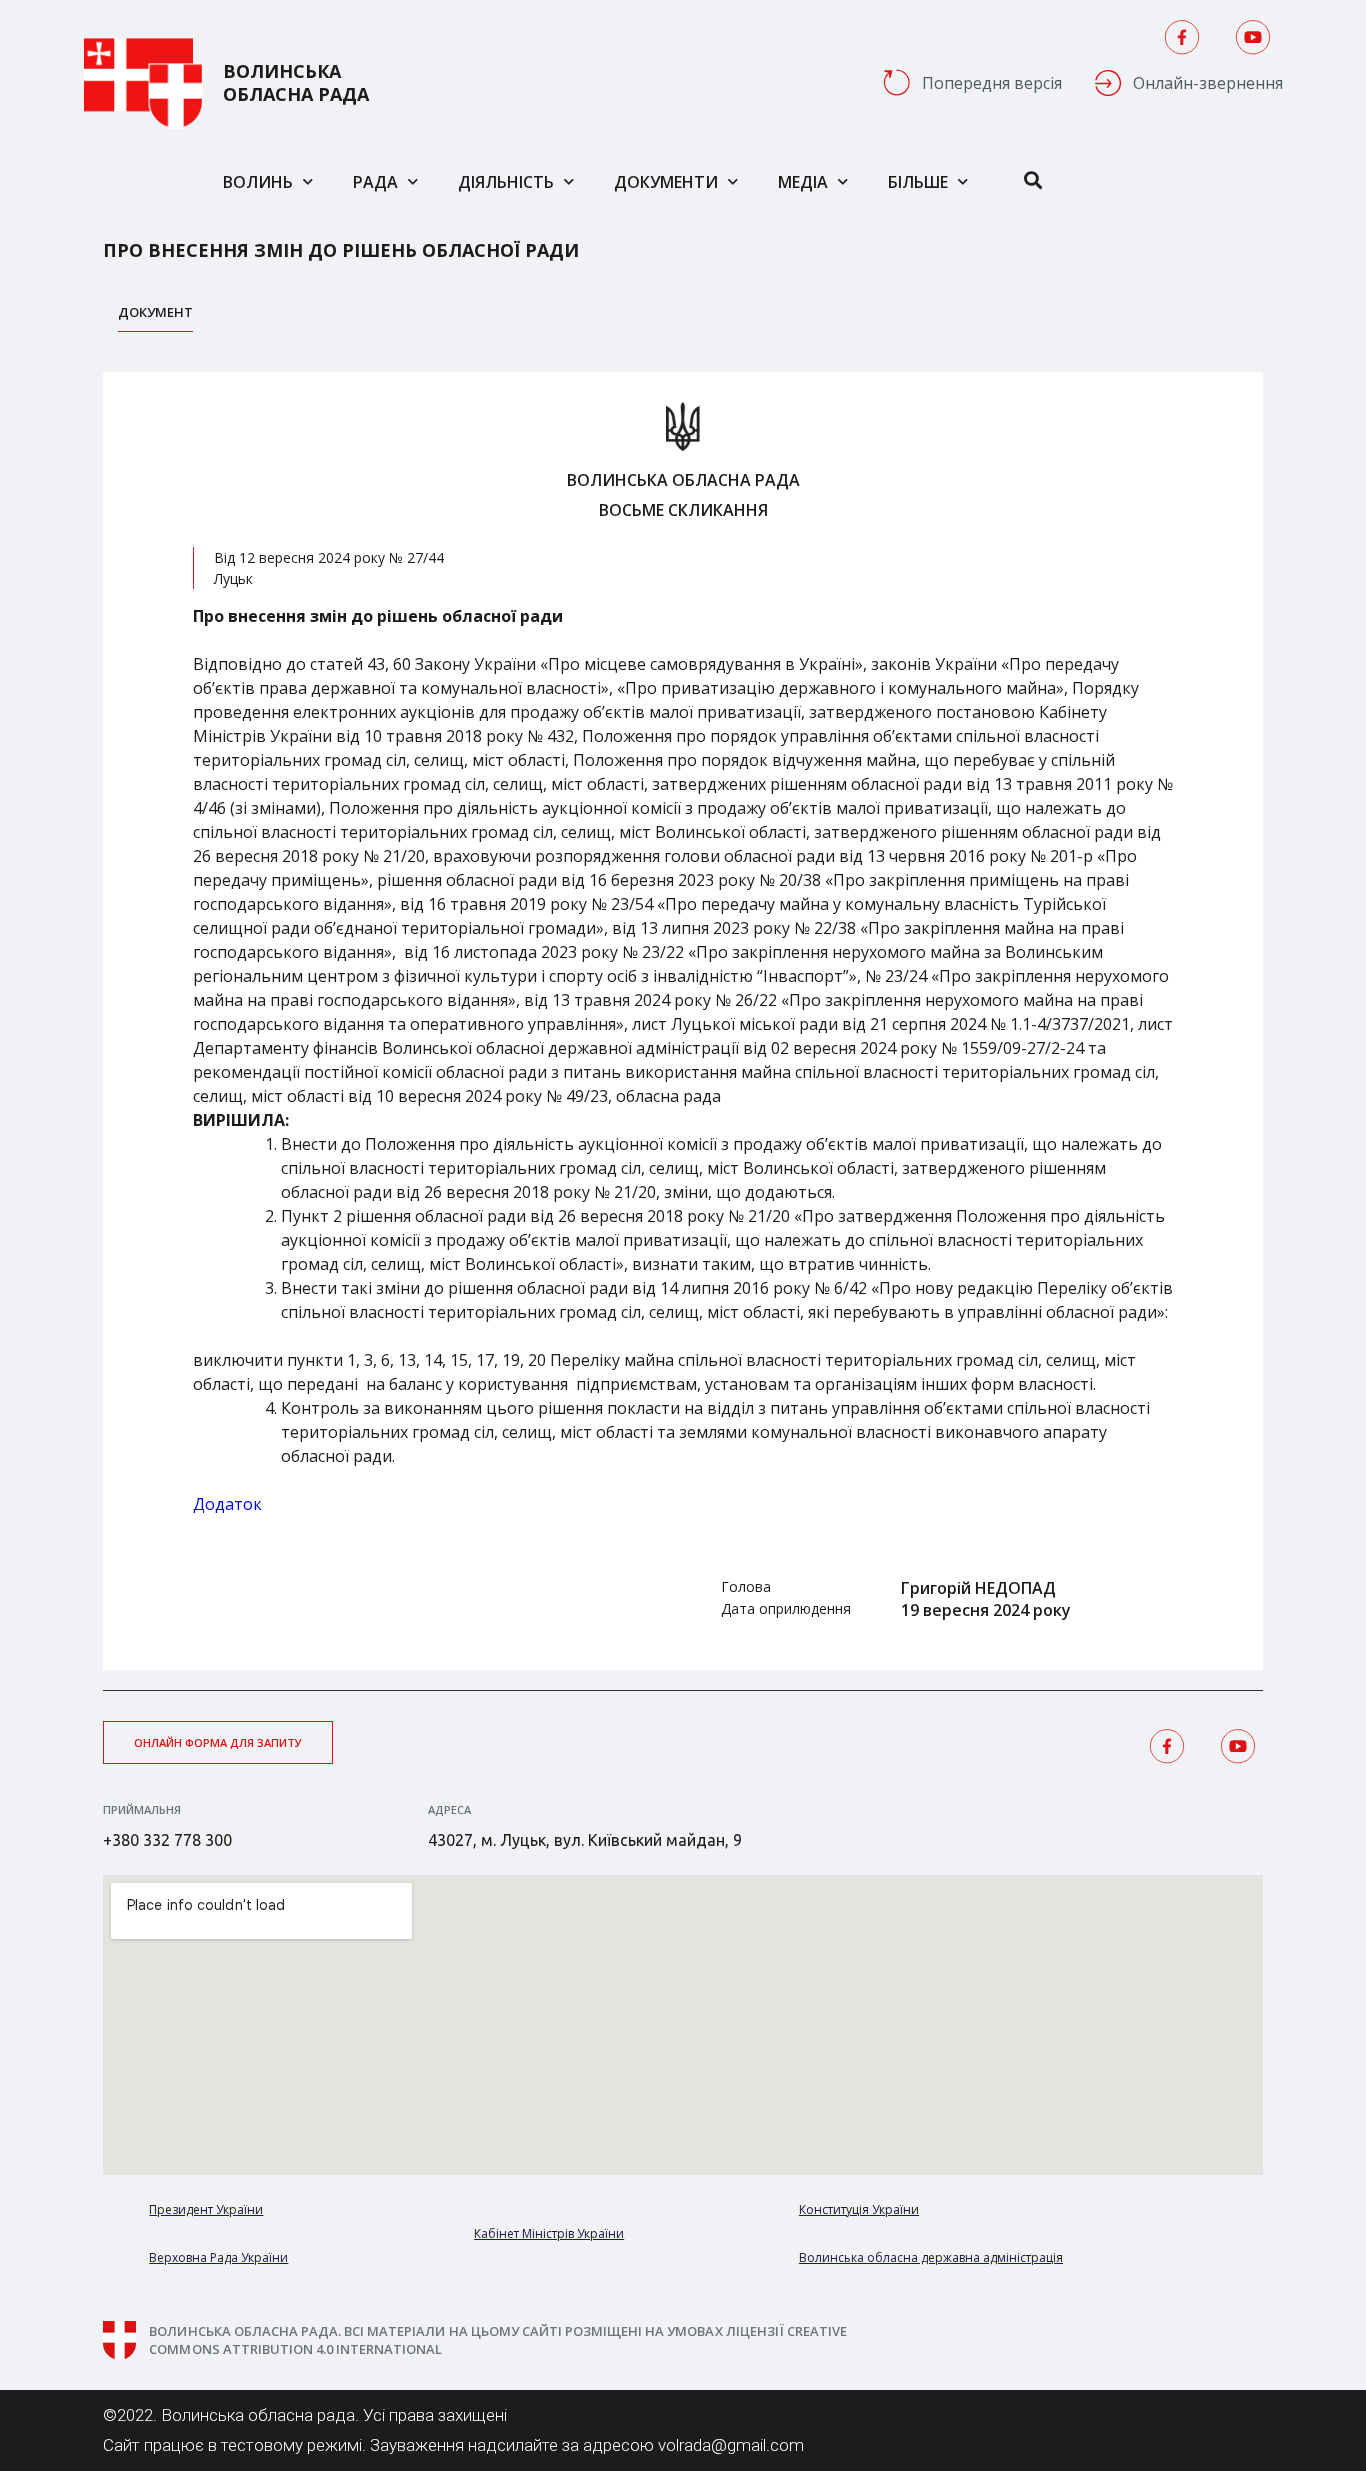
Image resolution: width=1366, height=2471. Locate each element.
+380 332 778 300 (167, 1840)
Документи (666, 182)
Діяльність (506, 182)
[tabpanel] (683, 1021)
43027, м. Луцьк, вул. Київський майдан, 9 (585, 1840)
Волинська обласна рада (296, 83)
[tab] (155, 317)
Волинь (258, 182)
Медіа (803, 182)
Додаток (227, 1504)
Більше (918, 182)
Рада (375, 182)
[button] (218, 1742)
